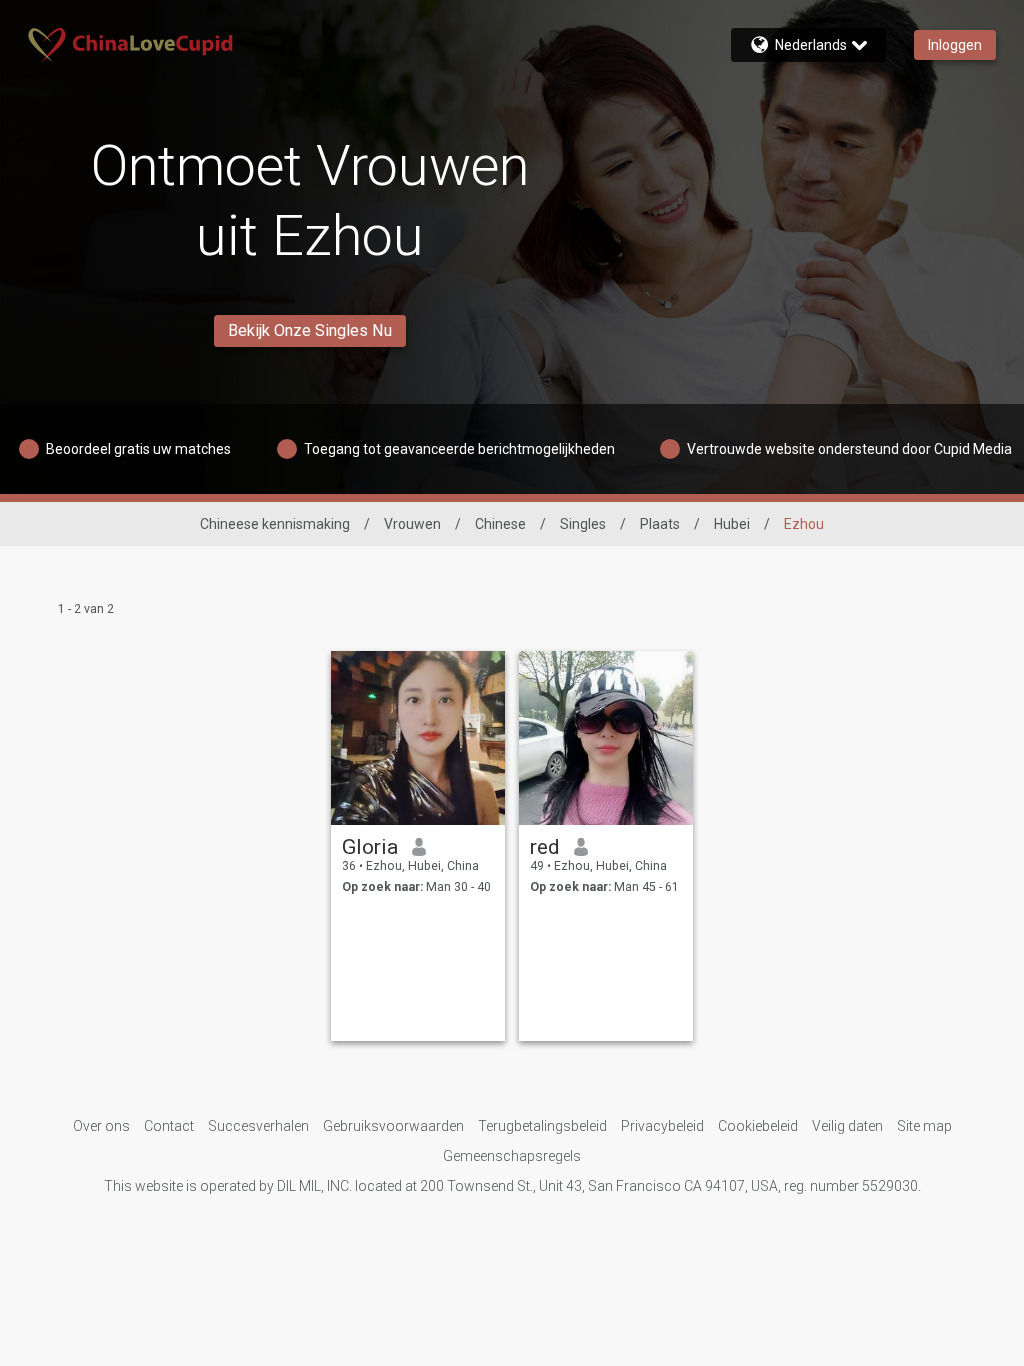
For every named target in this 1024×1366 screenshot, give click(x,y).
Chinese (500, 524)
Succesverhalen (258, 1126)
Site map (924, 1126)
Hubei (732, 524)
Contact (169, 1126)
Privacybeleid (662, 1126)
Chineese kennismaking (275, 524)
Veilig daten (847, 1126)
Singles (583, 524)
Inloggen (955, 45)
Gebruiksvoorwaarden (393, 1126)
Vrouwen (412, 524)
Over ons (101, 1126)
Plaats (660, 524)
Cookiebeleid (758, 1126)
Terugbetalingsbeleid (542, 1126)
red (545, 847)
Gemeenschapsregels (512, 1156)
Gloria (370, 847)
